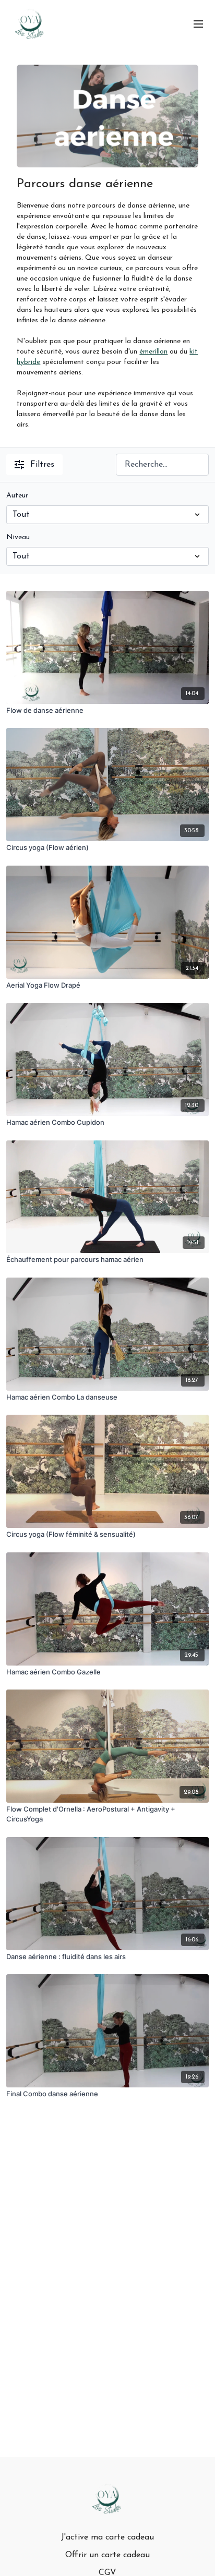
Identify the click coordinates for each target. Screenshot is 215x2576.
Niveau (18, 537)
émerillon (153, 352)
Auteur (17, 496)
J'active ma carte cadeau (107, 2537)
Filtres (42, 465)
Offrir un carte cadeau (107, 2555)
